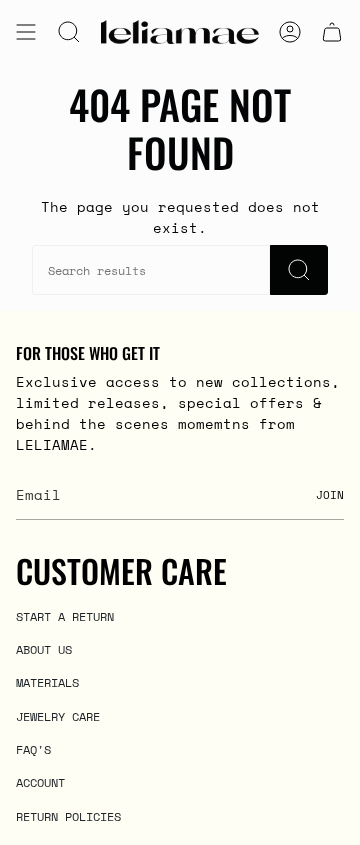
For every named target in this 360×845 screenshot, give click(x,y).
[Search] (299, 270)
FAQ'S (33, 749)
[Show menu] (26, 32)
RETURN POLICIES (68, 816)
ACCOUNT (40, 782)
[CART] (332, 32)
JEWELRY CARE (58, 716)
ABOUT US (44, 649)
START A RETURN (65, 616)
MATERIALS (47, 682)
